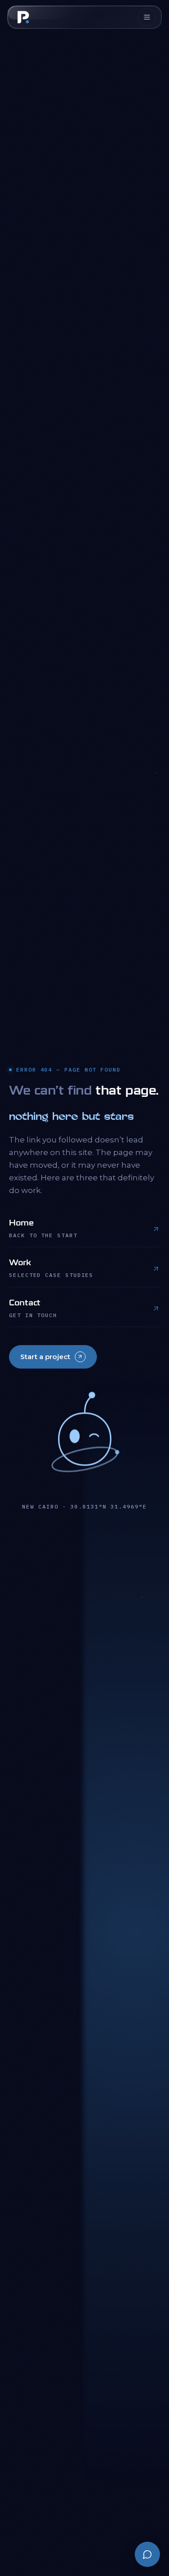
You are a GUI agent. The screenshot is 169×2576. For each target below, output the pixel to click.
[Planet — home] (23, 17)
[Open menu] (147, 17)
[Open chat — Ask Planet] (147, 2554)
